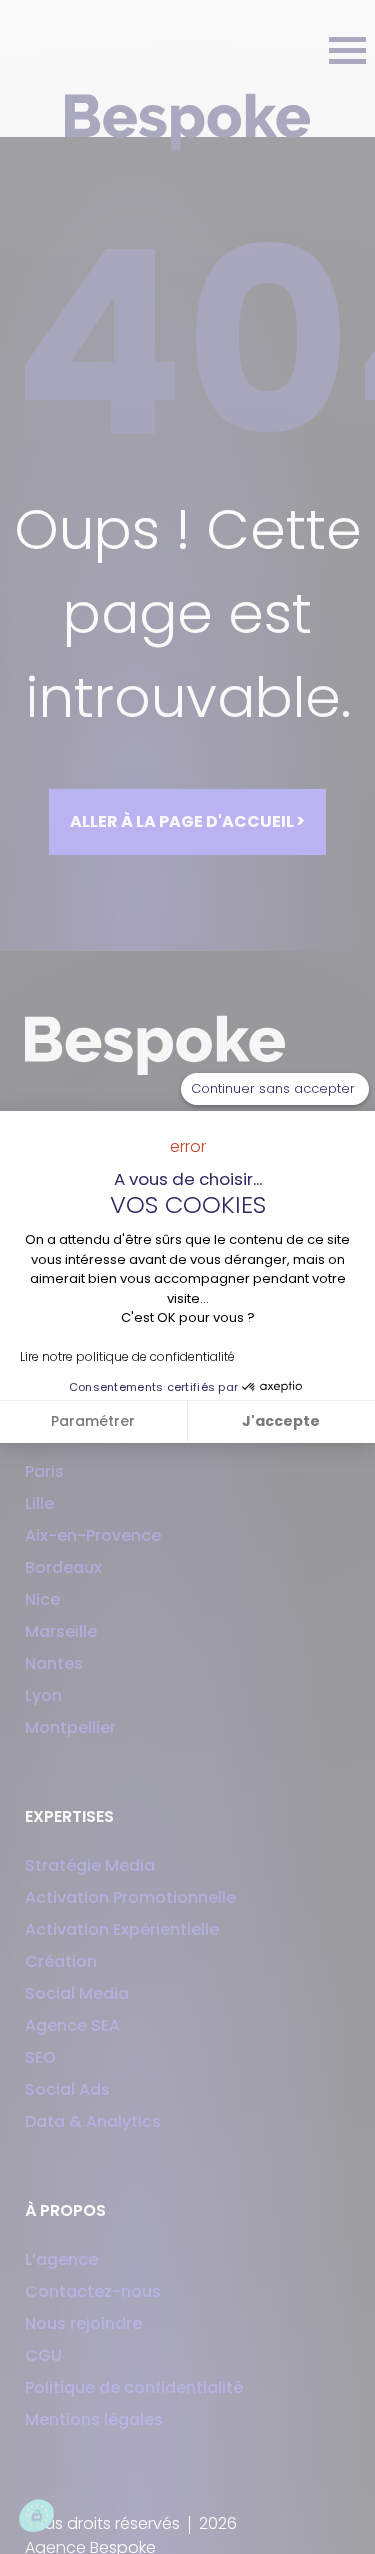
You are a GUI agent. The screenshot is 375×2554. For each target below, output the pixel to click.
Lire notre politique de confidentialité (127, 1356)
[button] (59, 2516)
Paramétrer (93, 1421)
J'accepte (281, 1421)
